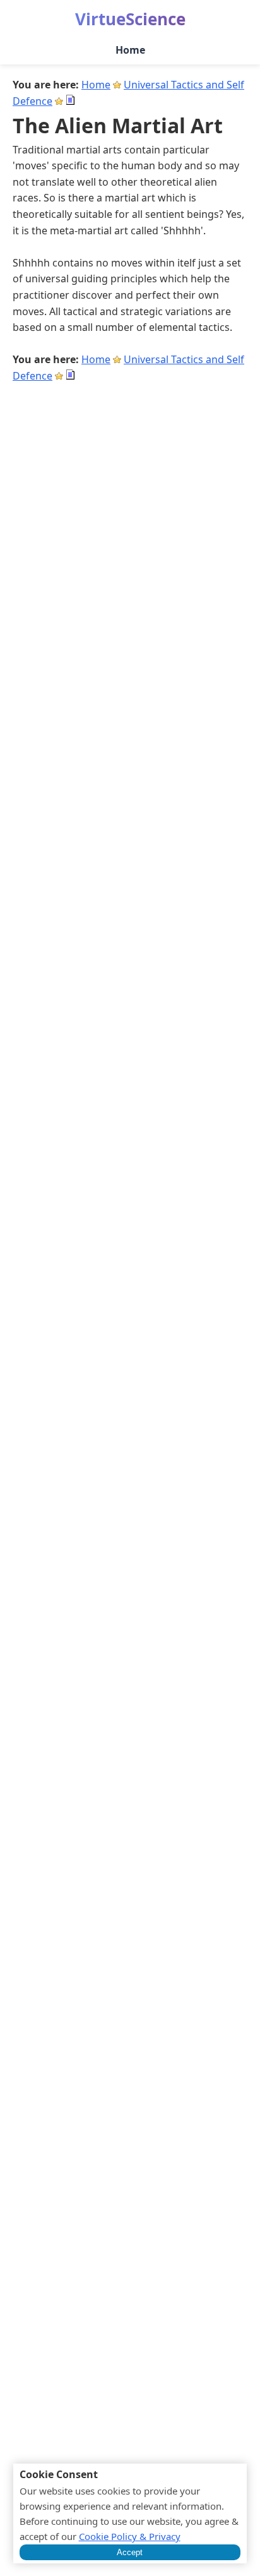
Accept (130, 2552)
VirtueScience (130, 19)
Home (130, 50)
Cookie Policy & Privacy (130, 2536)
